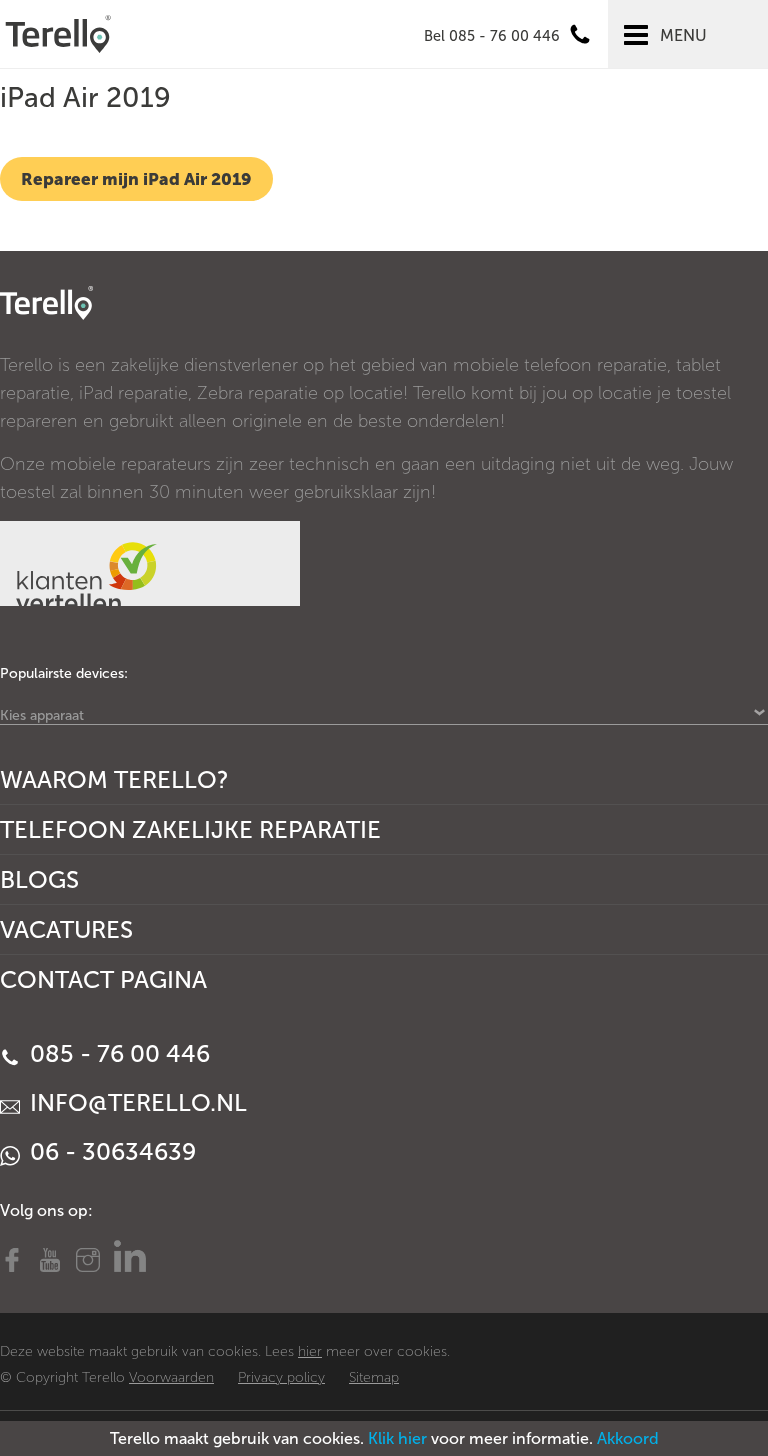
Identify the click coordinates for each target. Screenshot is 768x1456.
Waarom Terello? (114, 779)
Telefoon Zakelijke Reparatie (190, 829)
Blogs (39, 879)
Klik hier (397, 1438)
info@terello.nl (135, 1102)
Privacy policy (281, 1377)
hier (310, 1351)
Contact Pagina (103, 979)
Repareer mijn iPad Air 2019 (136, 179)
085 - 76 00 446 (117, 1053)
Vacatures (66, 929)
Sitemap (374, 1377)
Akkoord (628, 1438)
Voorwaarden (171, 1377)
